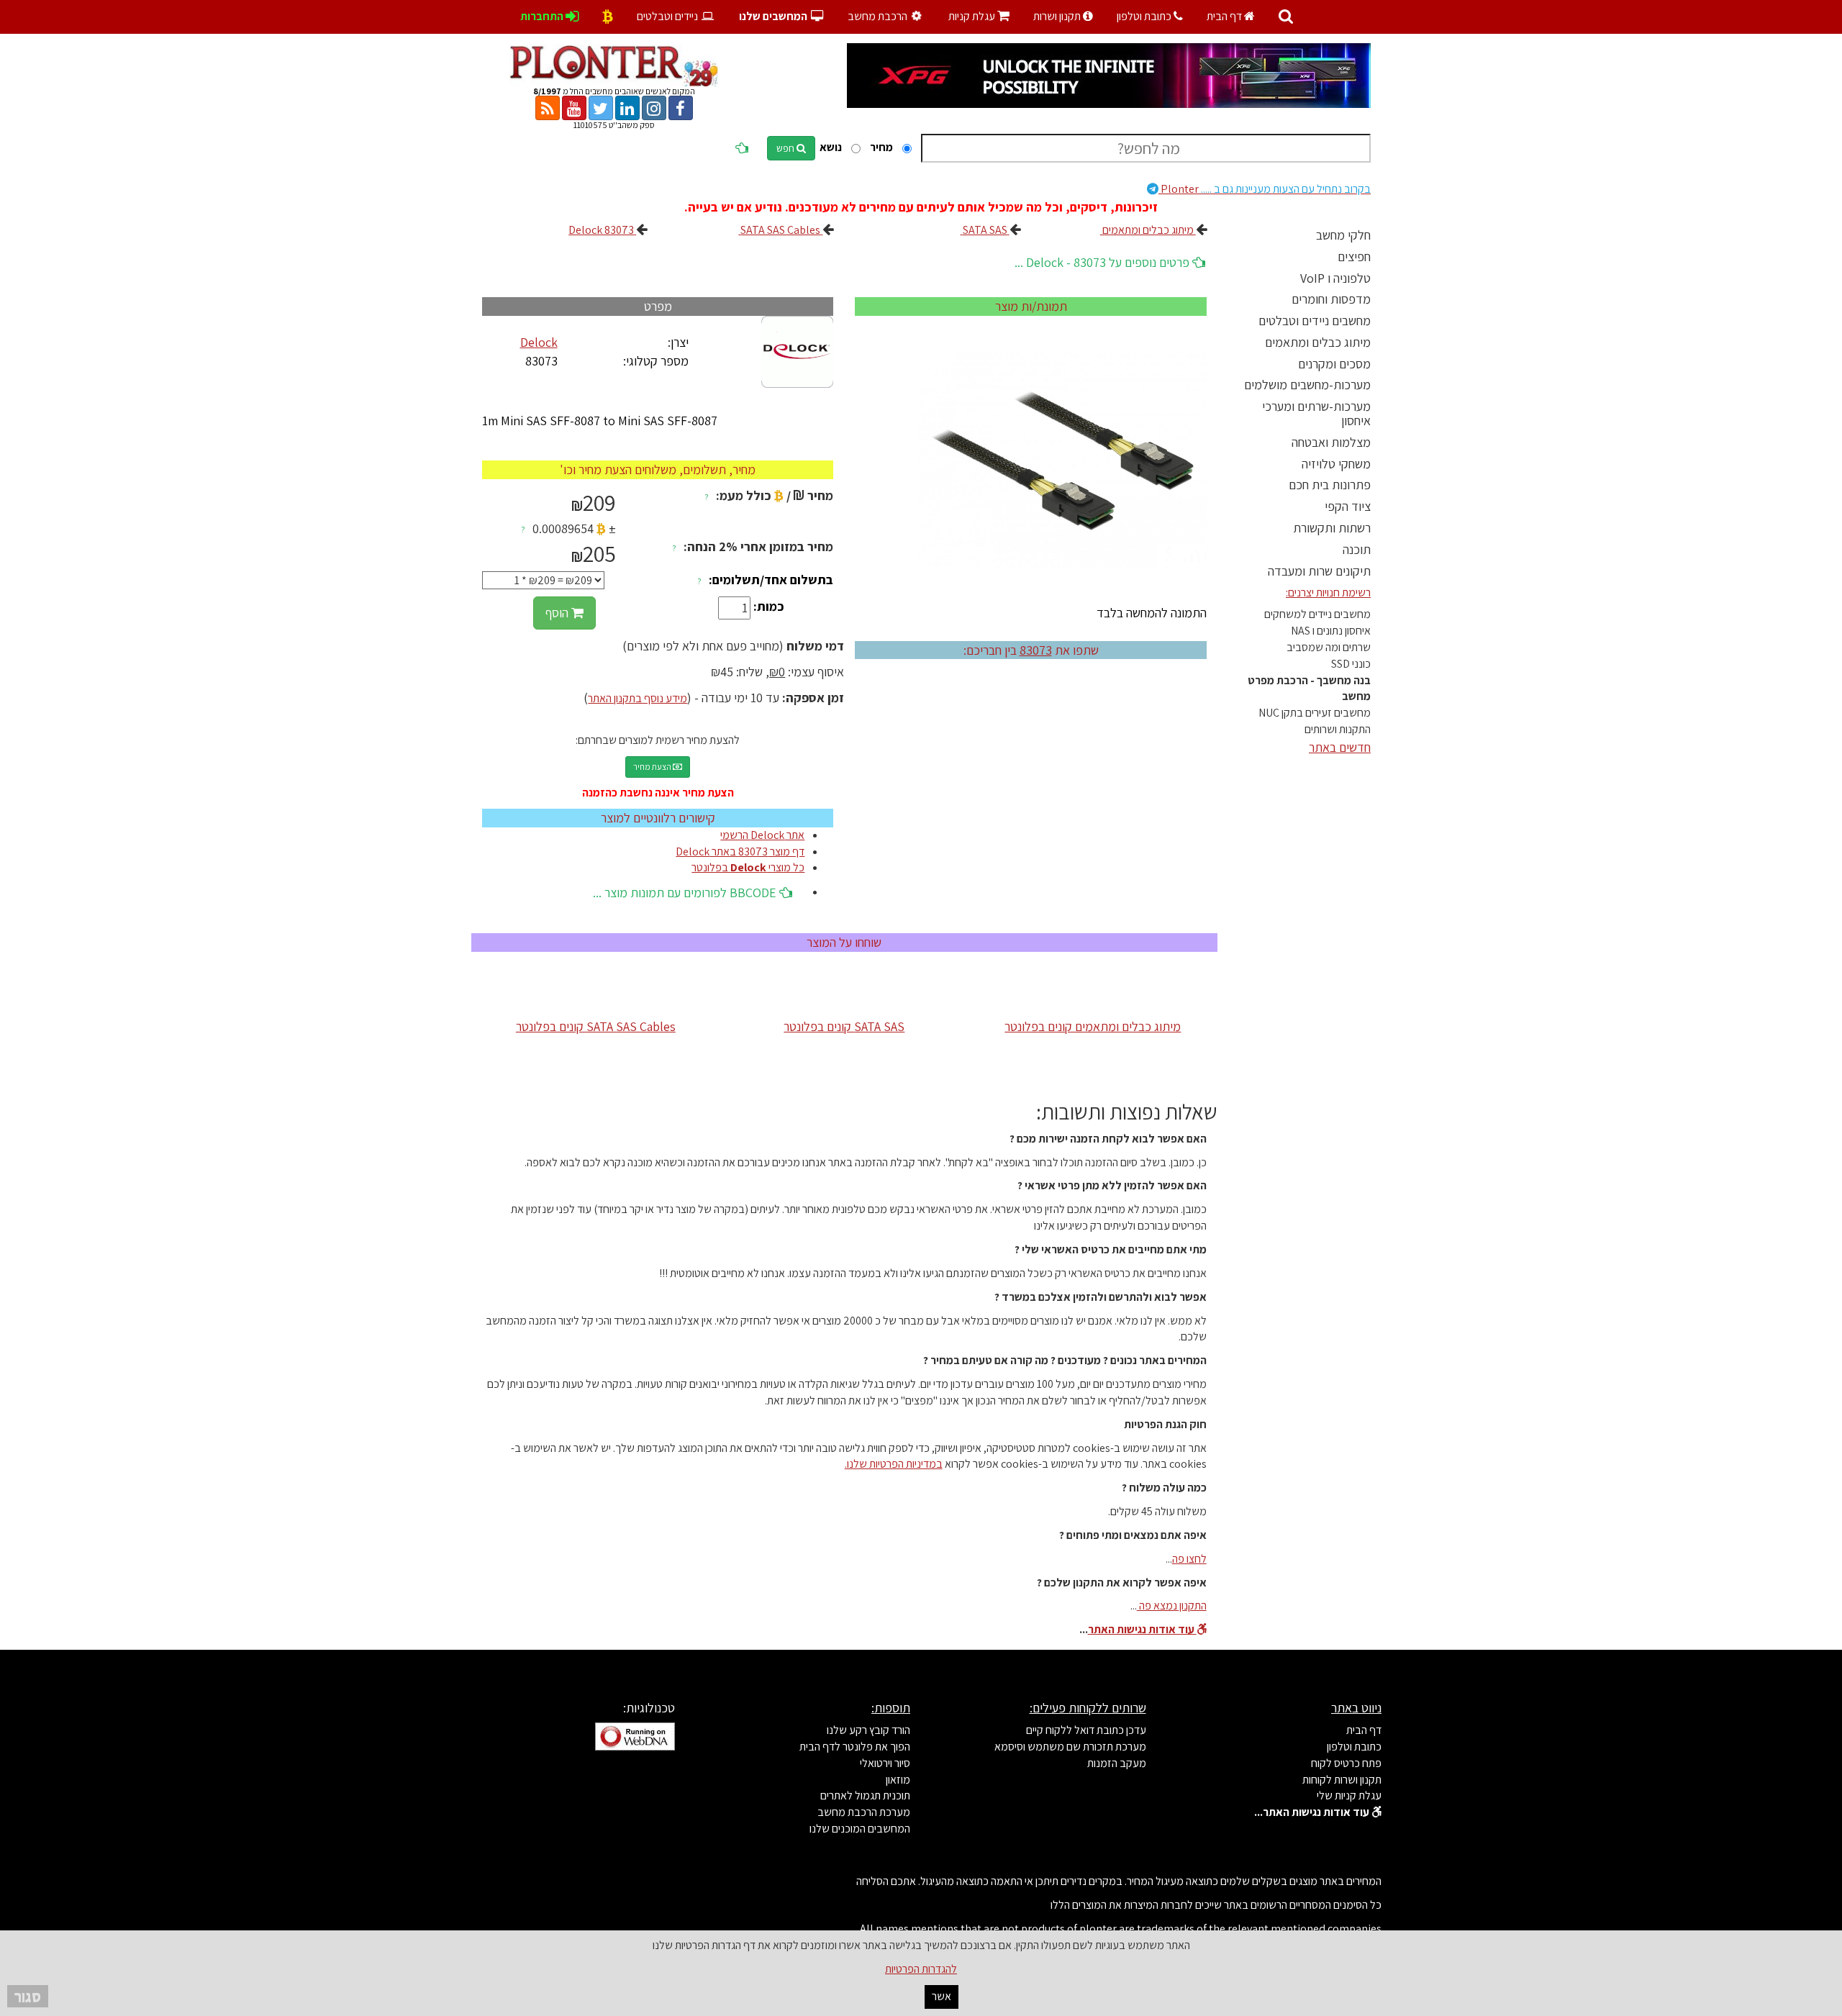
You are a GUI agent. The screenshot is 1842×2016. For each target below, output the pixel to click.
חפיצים (1354, 256)
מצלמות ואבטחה (1331, 442)
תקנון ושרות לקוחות (1342, 1780)
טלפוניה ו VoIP (1335, 278)
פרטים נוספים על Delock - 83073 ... (1103, 262)
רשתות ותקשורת (1332, 528)
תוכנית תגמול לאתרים (865, 1795)
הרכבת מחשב (879, 16)
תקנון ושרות (1058, 16)
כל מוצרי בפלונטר (748, 867)
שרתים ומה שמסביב (1329, 647)
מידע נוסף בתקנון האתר (638, 698)
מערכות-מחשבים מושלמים (1307, 385)
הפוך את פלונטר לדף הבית (855, 1747)
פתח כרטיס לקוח (1346, 1763)
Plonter (1265, 189)
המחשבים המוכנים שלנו (860, 1829)
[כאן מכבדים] (608, 16)
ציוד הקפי (1348, 506)
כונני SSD (1351, 664)
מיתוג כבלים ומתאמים (1318, 342)
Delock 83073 (602, 230)
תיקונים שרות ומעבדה (1319, 571)
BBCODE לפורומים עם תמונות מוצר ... (686, 893)
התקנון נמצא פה (1172, 1606)
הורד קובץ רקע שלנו (868, 1730)
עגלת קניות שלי (1349, 1795)
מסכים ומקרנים (1334, 364)
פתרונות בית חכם (1330, 485)
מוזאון (898, 1780)
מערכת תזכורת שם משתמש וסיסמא (1070, 1747)
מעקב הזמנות (1117, 1763)
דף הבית (1225, 16)
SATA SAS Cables (780, 230)
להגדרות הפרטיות (921, 1969)
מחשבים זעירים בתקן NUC (1315, 713)
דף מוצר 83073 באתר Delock (740, 852)
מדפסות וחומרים (1331, 299)
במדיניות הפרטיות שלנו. (894, 1464)
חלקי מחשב (1343, 235)
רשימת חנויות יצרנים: (1328, 592)
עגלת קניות (979, 16)
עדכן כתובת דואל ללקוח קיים (1086, 1730)
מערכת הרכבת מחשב (864, 1812)
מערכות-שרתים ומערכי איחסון (1316, 413)
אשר (942, 1996)
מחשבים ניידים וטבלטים (1315, 321)
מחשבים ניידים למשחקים (1317, 614)
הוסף (558, 613)
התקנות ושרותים (1338, 729)
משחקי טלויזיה (1336, 464)
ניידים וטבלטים (668, 16)
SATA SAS (985, 230)
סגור (28, 1996)
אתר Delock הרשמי (762, 835)
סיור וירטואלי (885, 1763)
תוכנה (1357, 549)
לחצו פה (1189, 1559)
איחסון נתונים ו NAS (1331, 631)
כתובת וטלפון (1145, 16)
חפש (786, 148)
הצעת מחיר (653, 767)
